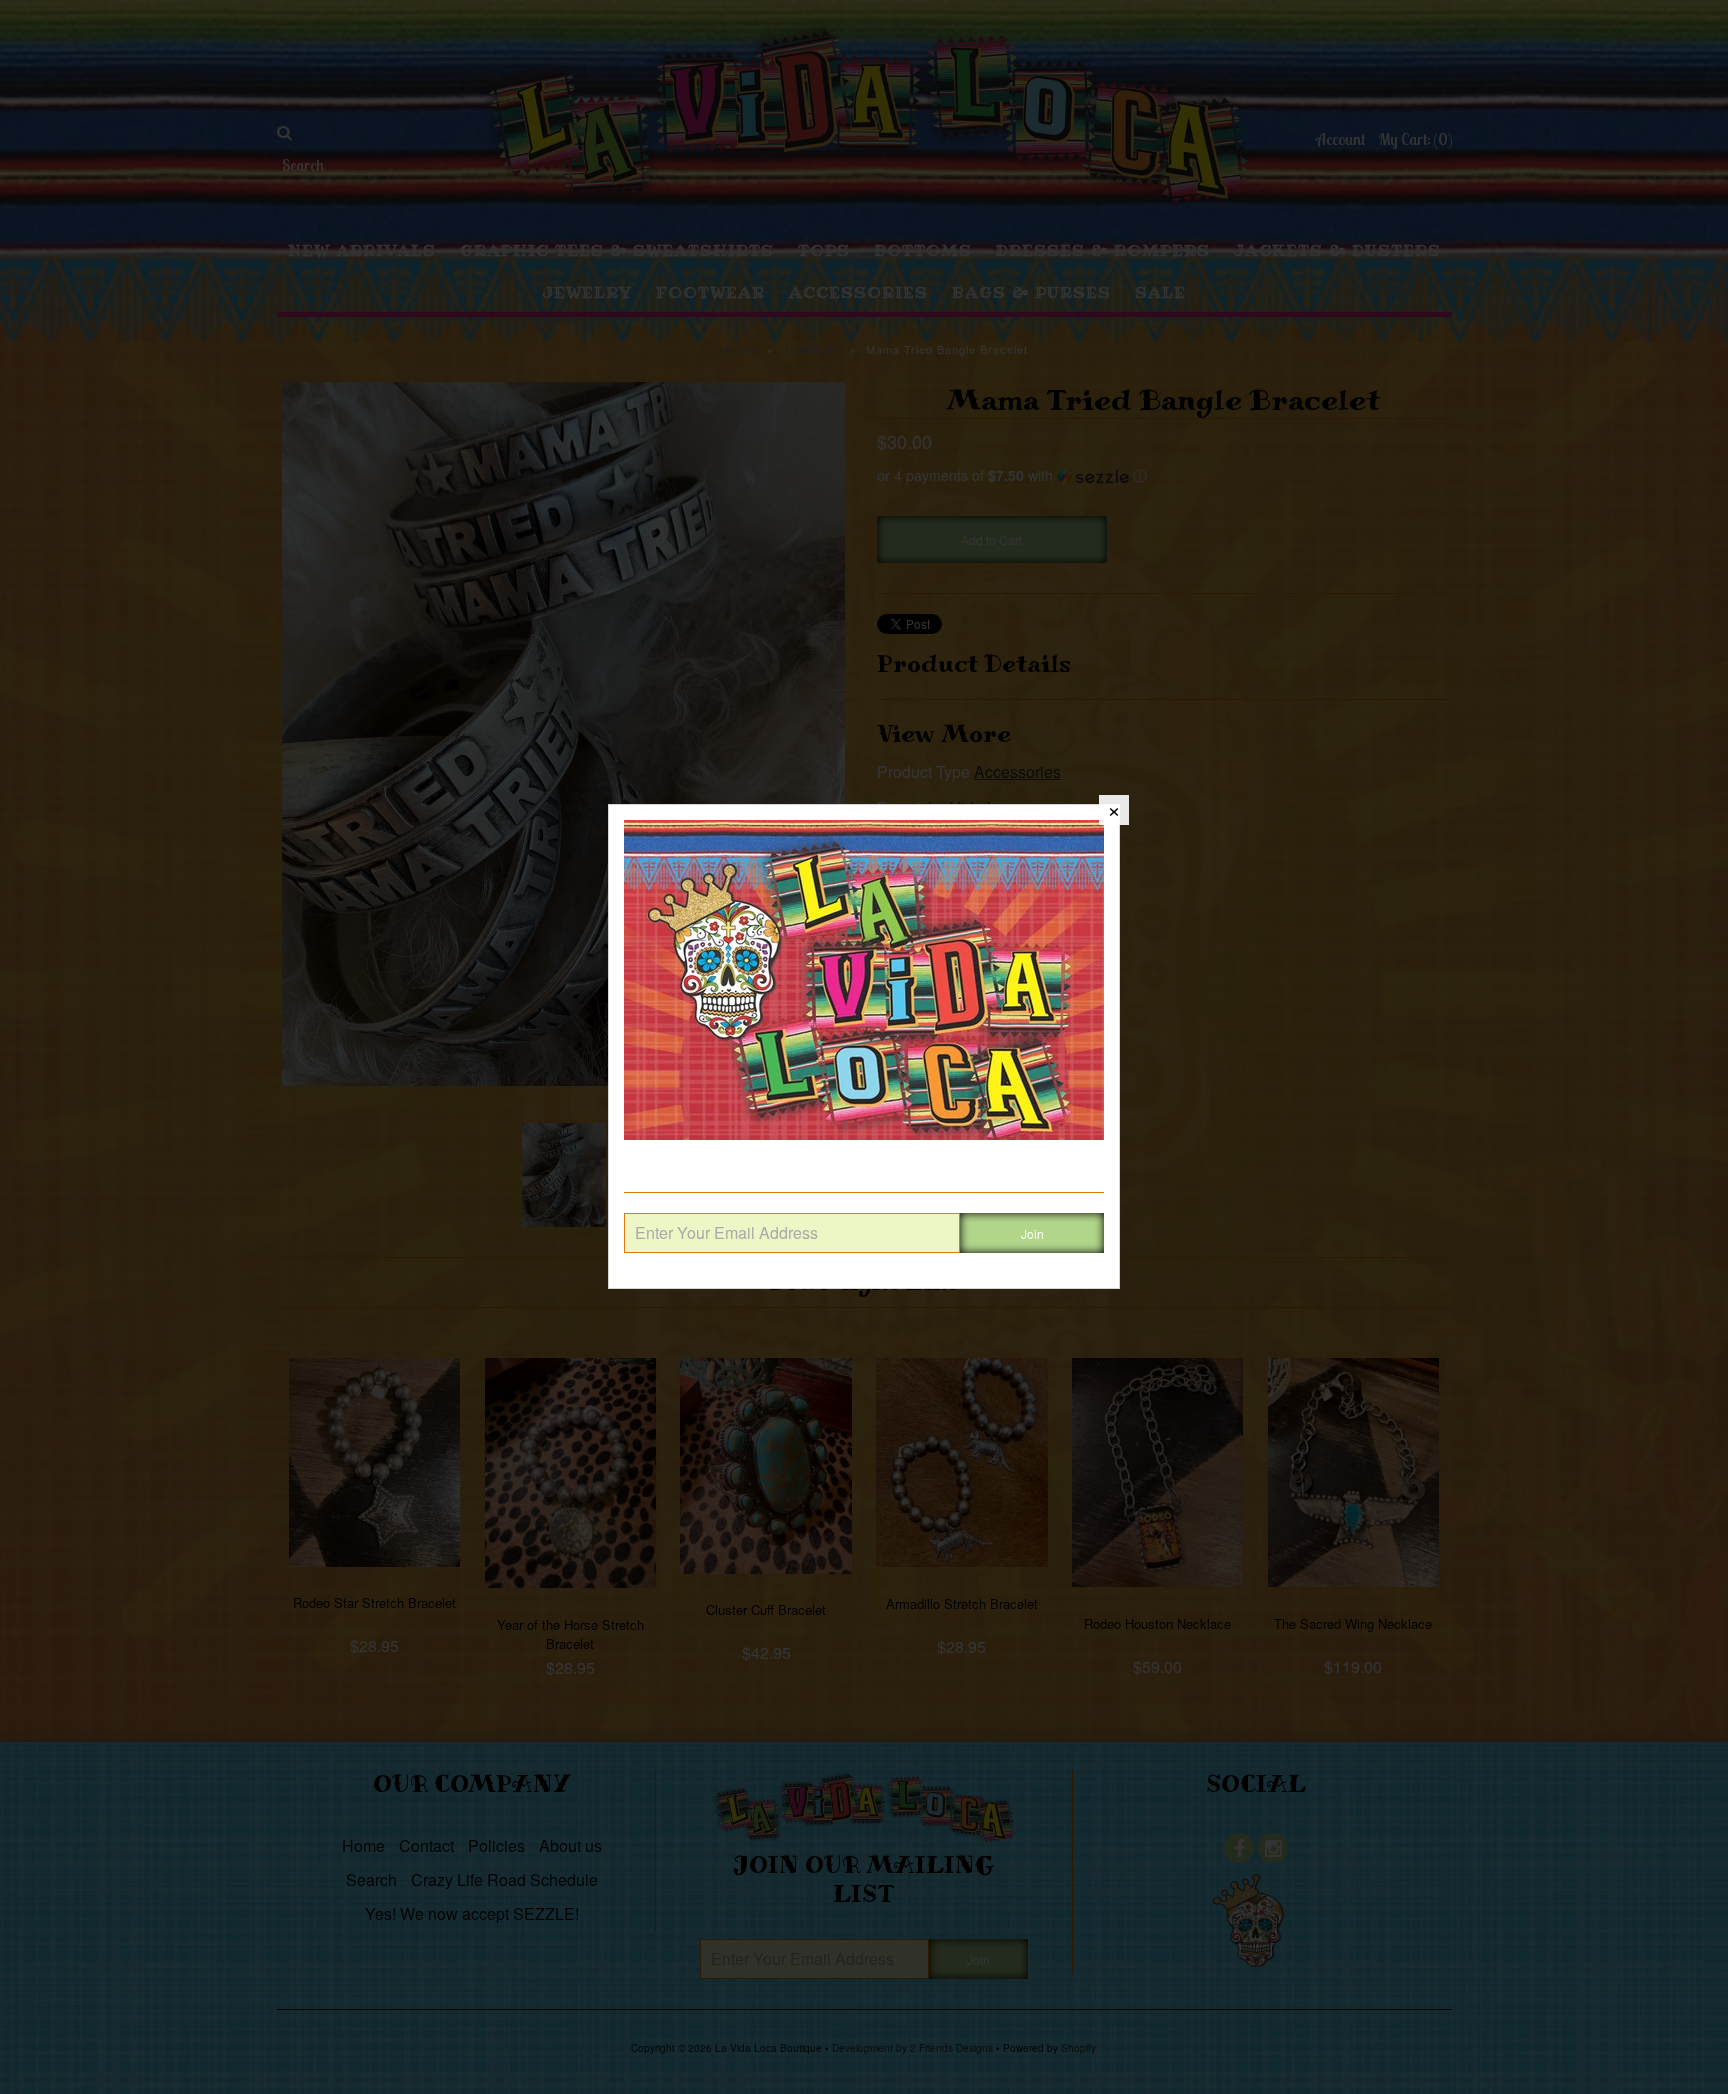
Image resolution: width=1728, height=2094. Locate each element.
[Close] (1114, 810)
